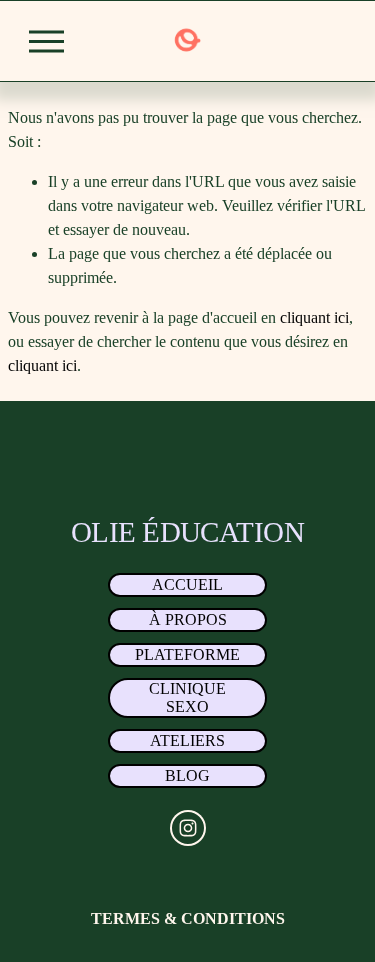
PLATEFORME (187, 654)
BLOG (187, 775)
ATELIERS (187, 740)
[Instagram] (188, 828)
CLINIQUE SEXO (187, 697)
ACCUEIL (187, 584)
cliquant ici (314, 317)
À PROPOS (188, 619)
